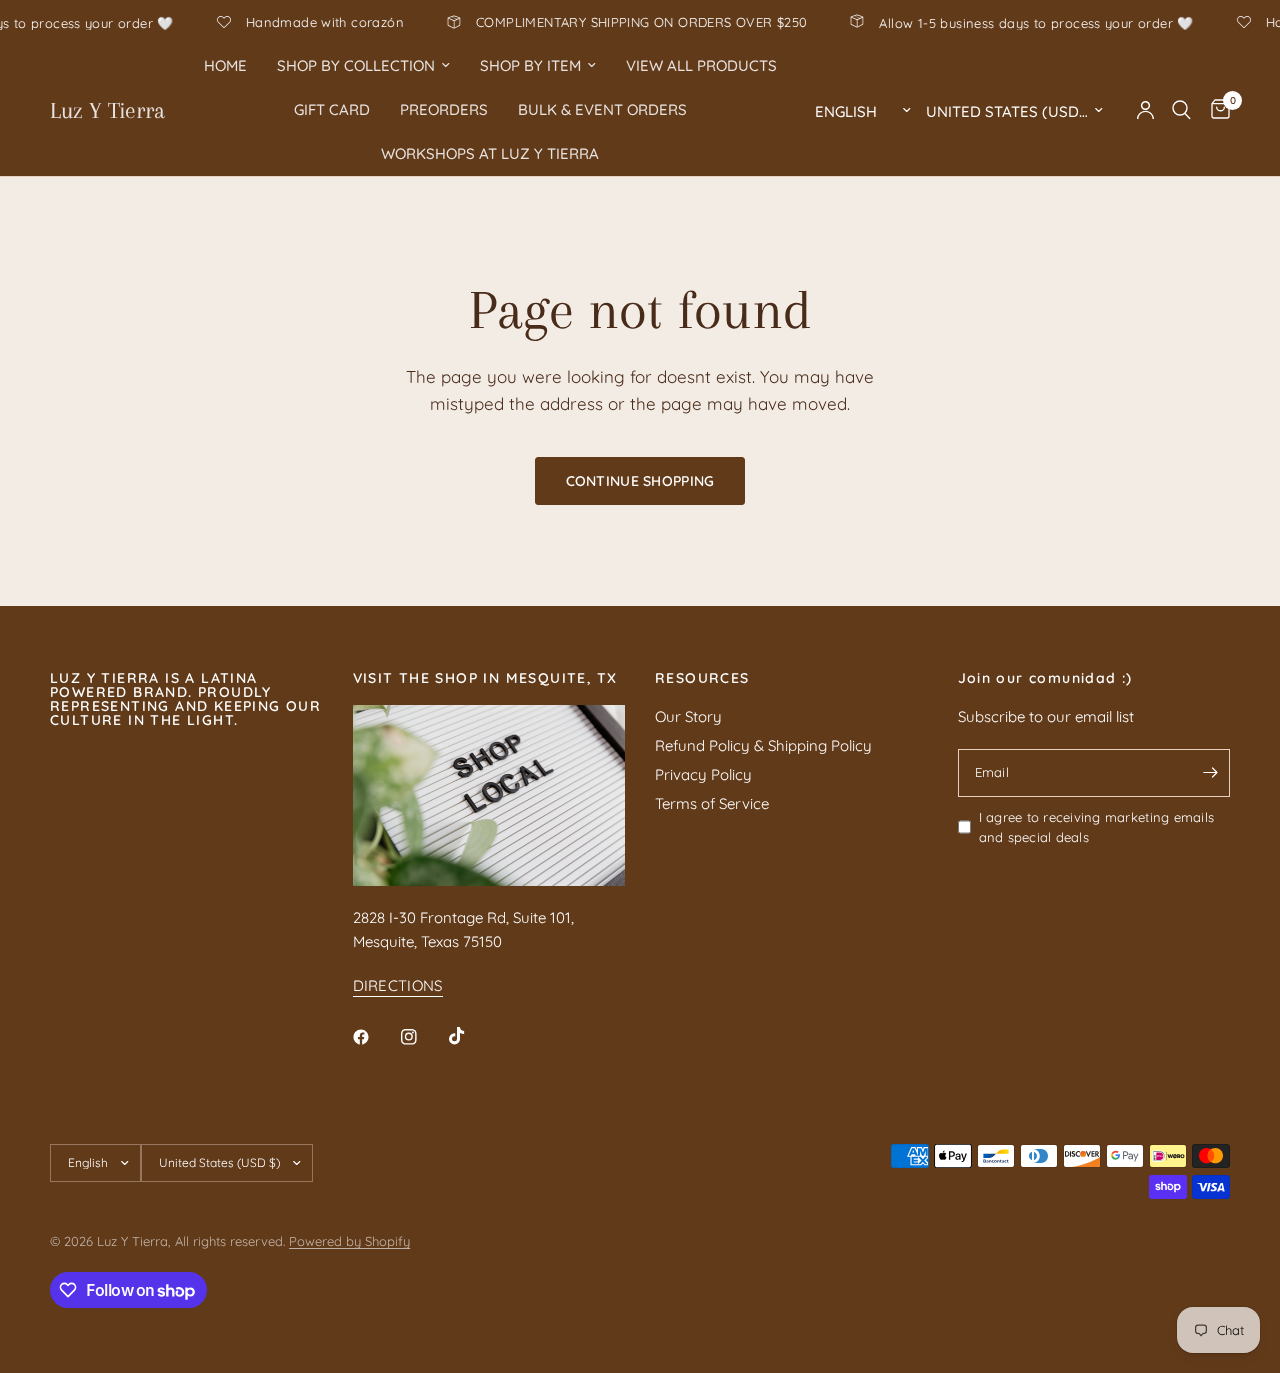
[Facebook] (375, 1037)
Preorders (444, 109)
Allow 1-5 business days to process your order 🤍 (1065, 22)
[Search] (1181, 110)
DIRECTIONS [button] (398, 985)
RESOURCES (702, 678)
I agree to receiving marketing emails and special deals (1097, 827)
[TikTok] (471, 1036)
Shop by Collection (356, 65)
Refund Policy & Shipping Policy (763, 745)
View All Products (701, 65)
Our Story (688, 716)
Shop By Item (530, 65)
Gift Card (332, 109)
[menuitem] (225, 66)
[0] (1215, 110)
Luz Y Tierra (107, 110)
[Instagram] (423, 1037)
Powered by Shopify (349, 1241)
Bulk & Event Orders (602, 109)
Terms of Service (712, 803)
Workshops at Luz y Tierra (490, 153)
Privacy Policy (703, 774)
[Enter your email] (1210, 773)
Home (225, 65)
